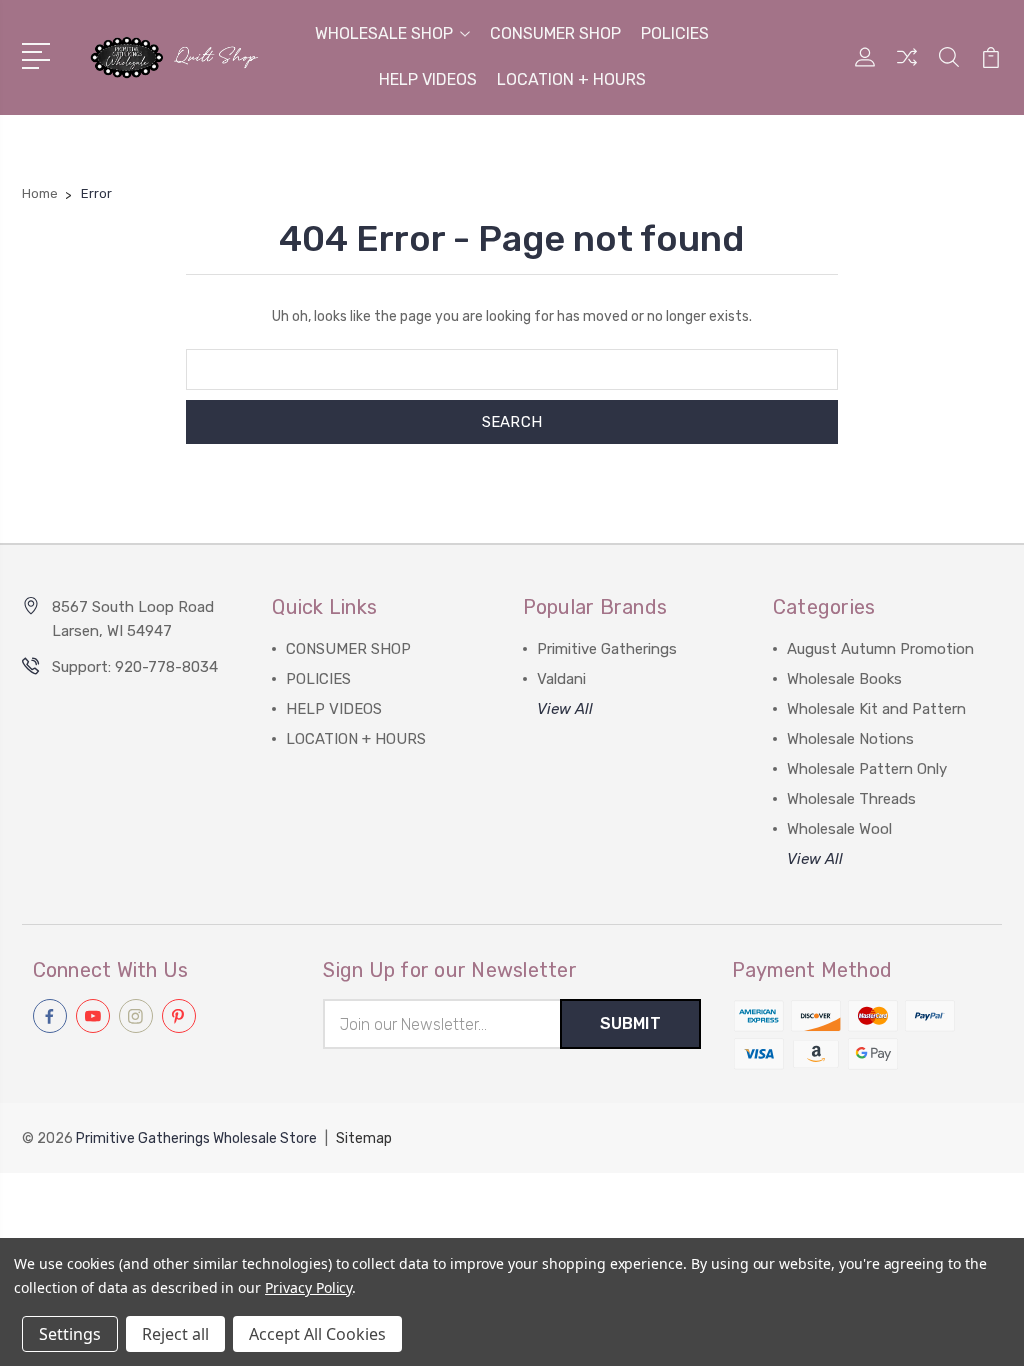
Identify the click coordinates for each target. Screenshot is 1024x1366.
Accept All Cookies (317, 1334)
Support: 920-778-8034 (135, 667)
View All (565, 709)
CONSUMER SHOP (555, 33)
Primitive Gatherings (607, 649)
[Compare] (907, 69)
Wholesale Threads (851, 799)
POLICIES (675, 33)
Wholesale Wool (839, 829)
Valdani (561, 679)
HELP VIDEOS (428, 79)
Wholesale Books (844, 679)
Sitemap (364, 1138)
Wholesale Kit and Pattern (876, 709)
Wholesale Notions (850, 739)
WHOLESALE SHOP (384, 33)
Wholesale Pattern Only (867, 769)
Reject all (175, 1334)
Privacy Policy (308, 1287)
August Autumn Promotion (880, 649)
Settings (70, 1334)
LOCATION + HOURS (571, 79)
